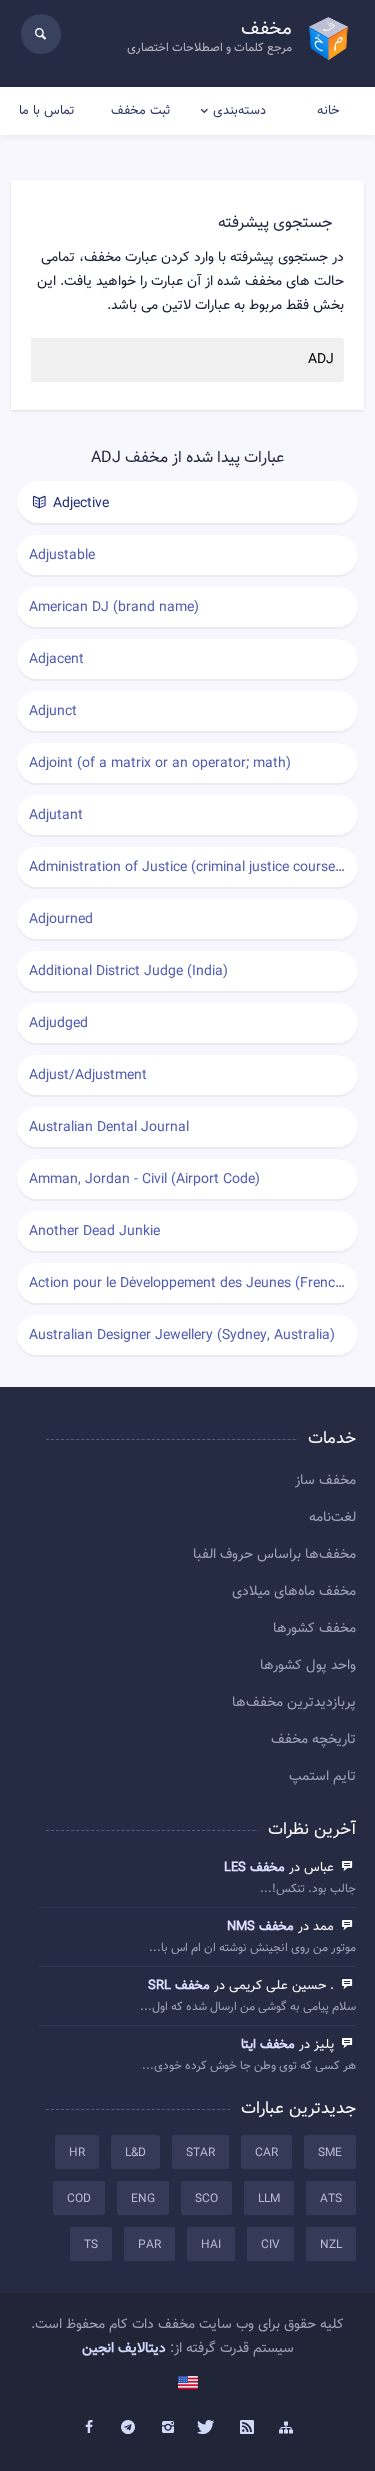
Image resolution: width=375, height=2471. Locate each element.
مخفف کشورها (314, 1629)
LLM (269, 2199)
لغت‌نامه (332, 1518)
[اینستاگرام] (168, 2428)
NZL (331, 2245)
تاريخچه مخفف (313, 1740)
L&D (135, 2153)
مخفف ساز (325, 1481)
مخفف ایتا (268, 2045)
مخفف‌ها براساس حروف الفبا (274, 1555)
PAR (149, 2245)
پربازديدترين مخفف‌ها (294, 1703)
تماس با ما (46, 111)
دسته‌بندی (239, 111)
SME (330, 2153)
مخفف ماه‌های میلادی (294, 1592)
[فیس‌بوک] (89, 2428)
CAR (266, 2153)
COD (79, 2199)
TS (91, 2245)
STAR (200, 2153)
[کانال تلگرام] (128, 2428)
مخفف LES (254, 1868)
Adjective (79, 504)
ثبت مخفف (140, 111)
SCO (206, 2199)
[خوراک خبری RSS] (247, 2428)
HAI (211, 2245)
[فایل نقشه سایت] (287, 2428)
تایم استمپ (322, 1777)
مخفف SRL (179, 1986)
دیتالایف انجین (124, 2349)
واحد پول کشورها (308, 1666)
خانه (328, 111)
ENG (143, 2199)
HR (77, 2153)
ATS (331, 2199)
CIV (270, 2245)
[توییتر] (208, 2428)
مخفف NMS (260, 1927)
